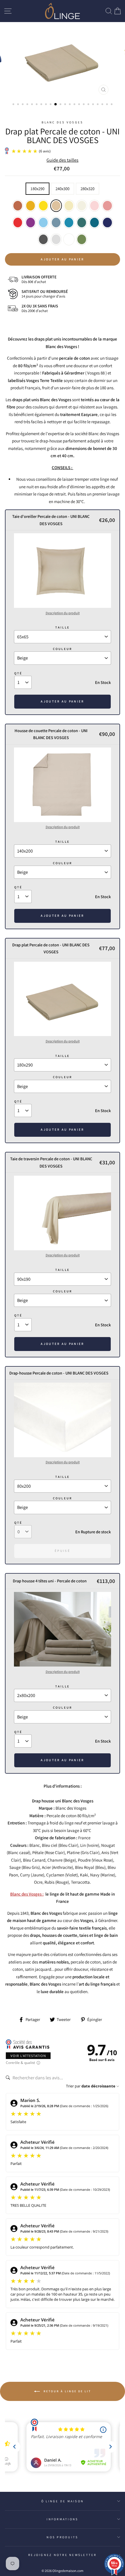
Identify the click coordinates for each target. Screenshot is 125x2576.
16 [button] (84, 105)
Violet (31, 223)
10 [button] (56, 105)
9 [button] (51, 105)
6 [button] (37, 105)
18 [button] (94, 105)
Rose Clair (94, 206)
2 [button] (19, 105)
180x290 (37, 189)
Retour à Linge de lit (67, 2391)
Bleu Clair (43, 223)
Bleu (69, 223)
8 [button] (47, 105)
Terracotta (18, 206)
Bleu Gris (56, 223)
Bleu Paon (94, 223)
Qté (18, 673)
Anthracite (43, 239)
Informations (62, 2519)
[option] (63, 60)
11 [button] (61, 105)
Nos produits (62, 2537)
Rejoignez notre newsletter (63, 2555)
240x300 (63, 189)
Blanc (69, 239)
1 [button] (14, 105)
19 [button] (98, 105)
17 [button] (89, 105)
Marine (107, 223)
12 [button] (66, 105)
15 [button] (80, 105)
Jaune (43, 206)
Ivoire (69, 206)
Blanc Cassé (82, 206)
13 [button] (70, 105)
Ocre (31, 206)
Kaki (82, 239)
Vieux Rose (107, 206)
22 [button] (112, 105)
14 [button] (75, 105)
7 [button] (42, 105)
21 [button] (108, 105)
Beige (56, 206)
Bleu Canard (82, 223)
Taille (63, 627)
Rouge (18, 223)
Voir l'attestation (28, 2056)
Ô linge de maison (63, 2501)
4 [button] (28, 105)
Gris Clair (56, 239)
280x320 (87, 189)
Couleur (63, 649)
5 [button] (33, 105)
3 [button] (23, 105)
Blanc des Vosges (62, 122)
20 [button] (103, 105)
